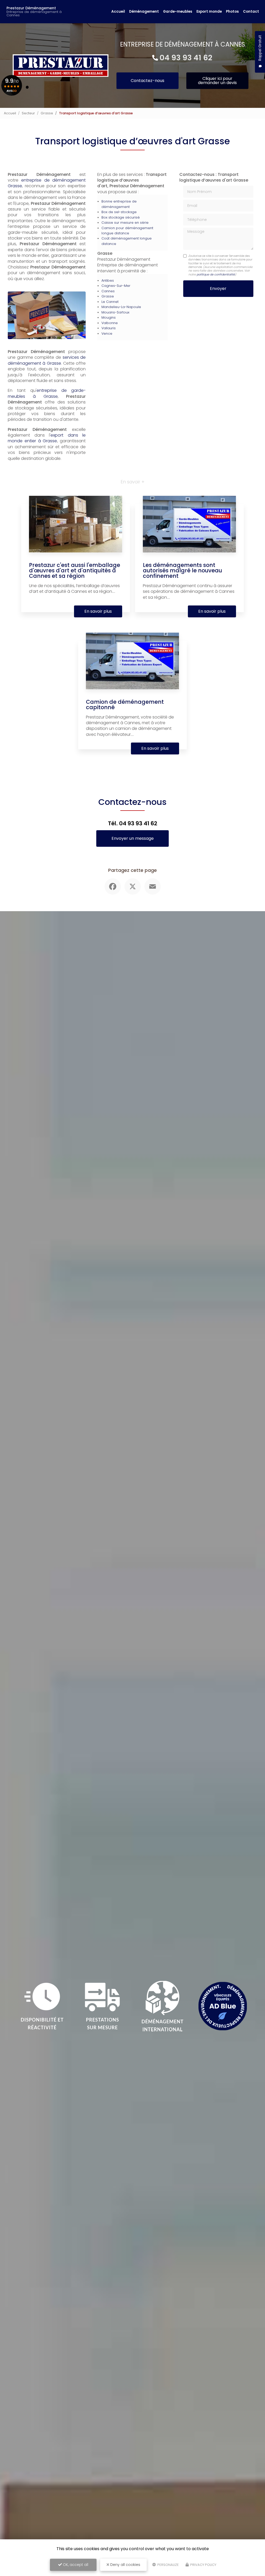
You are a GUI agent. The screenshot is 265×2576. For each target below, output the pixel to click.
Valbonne (110, 323)
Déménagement (144, 12)
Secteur (28, 113)
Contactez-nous (148, 81)
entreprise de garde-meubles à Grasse (47, 393)
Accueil (118, 12)
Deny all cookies (125, 2565)
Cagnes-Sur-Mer (116, 286)
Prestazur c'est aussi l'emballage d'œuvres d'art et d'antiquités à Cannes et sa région (75, 570)
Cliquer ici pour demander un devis (217, 81)
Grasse (47, 113)
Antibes (108, 280)
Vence (107, 334)
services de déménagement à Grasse (47, 360)
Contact (251, 12)
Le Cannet (110, 302)
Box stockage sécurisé (121, 217)
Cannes (108, 291)
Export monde (209, 12)
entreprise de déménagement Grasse (47, 183)
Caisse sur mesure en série (125, 223)
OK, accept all (75, 2565)
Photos (232, 12)
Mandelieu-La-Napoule (121, 307)
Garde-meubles (178, 12)
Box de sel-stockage (119, 212)
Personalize (168, 2565)
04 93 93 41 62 (186, 58)
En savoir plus (98, 611)
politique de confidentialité (216, 274)
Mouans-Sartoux (115, 312)
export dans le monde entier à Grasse (47, 438)
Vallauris (109, 328)
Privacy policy (203, 2565)
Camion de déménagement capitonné (125, 705)
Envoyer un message (133, 838)
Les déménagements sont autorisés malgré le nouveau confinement (182, 570)
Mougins (109, 317)
